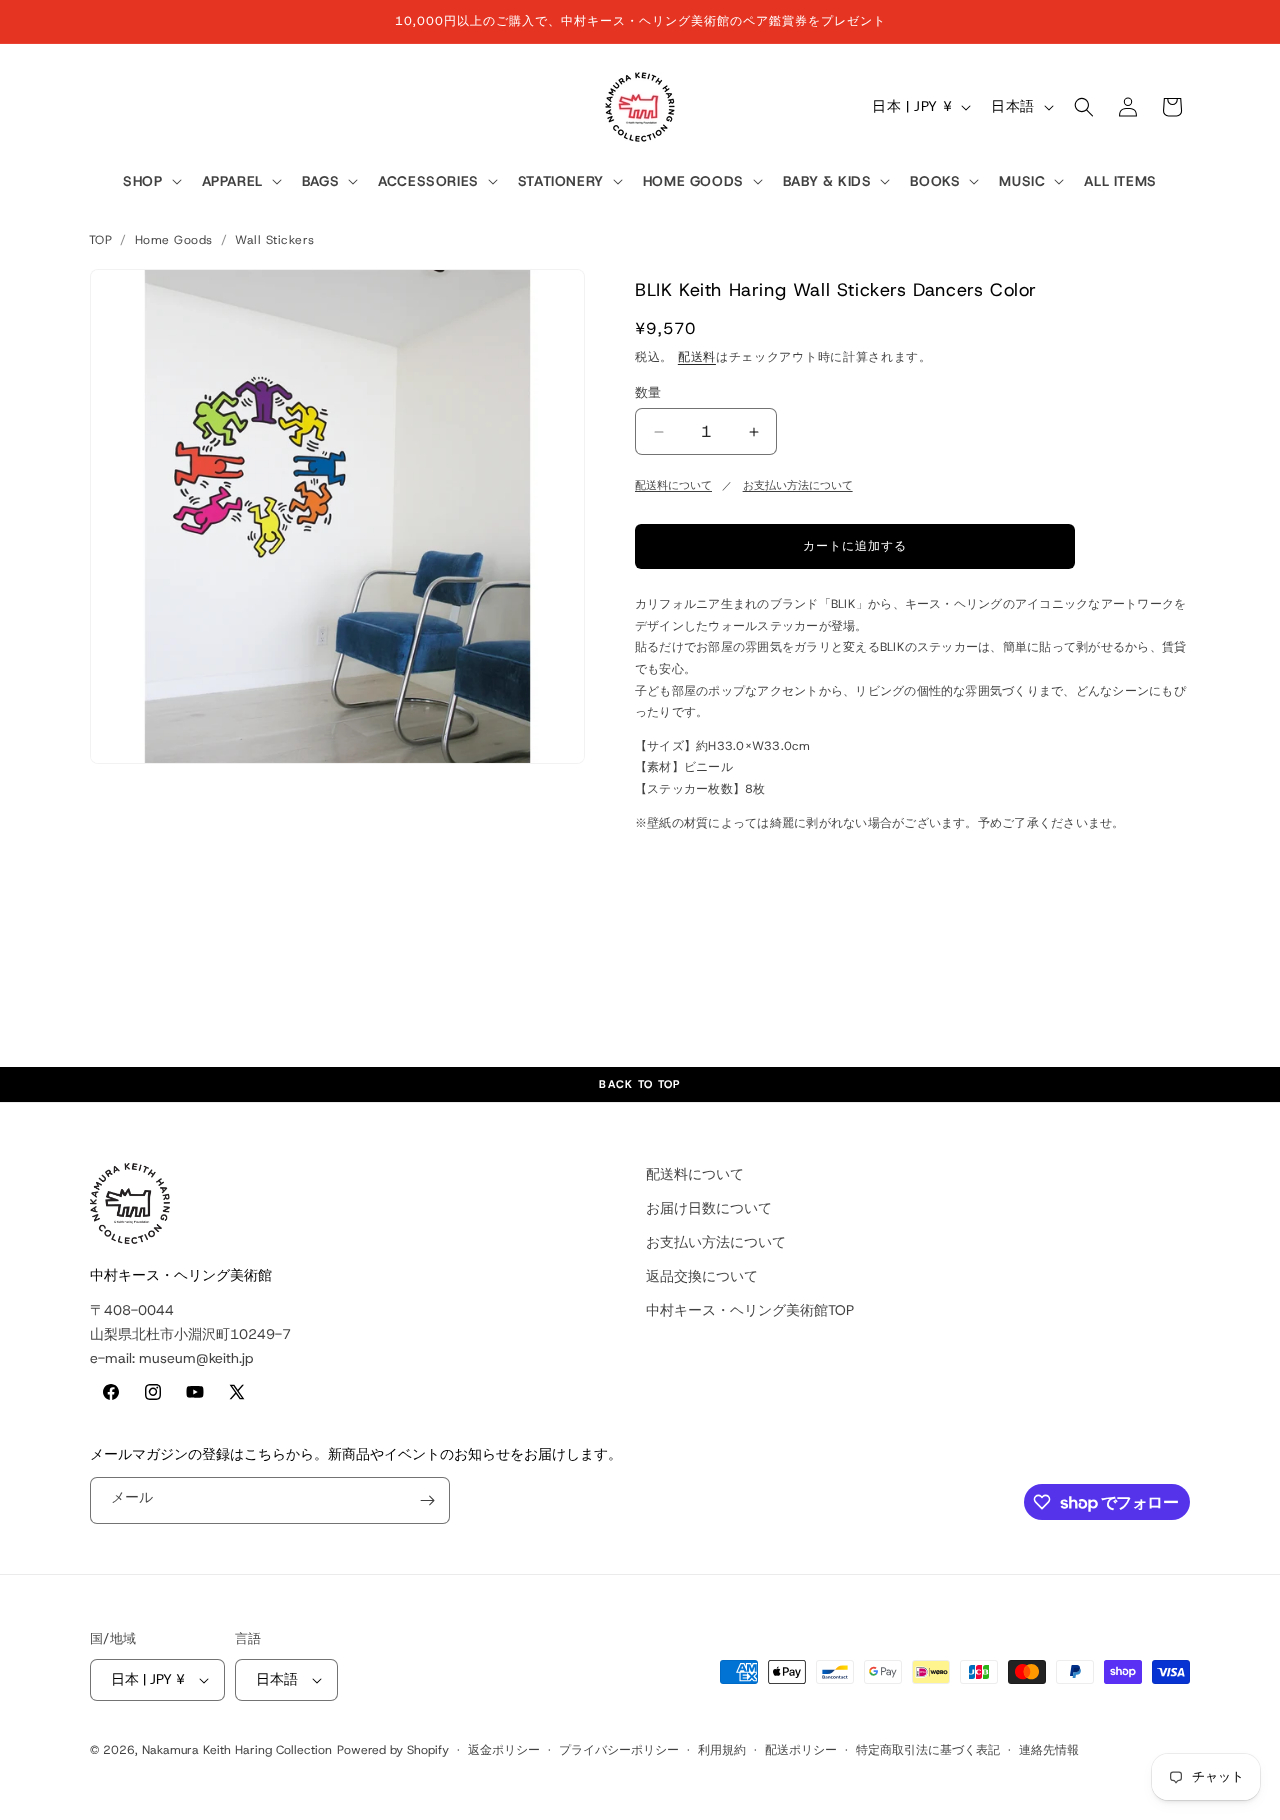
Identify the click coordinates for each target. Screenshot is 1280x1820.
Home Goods (174, 240)
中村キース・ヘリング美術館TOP (750, 1310)
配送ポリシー (801, 1750)
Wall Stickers (274, 240)
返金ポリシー (504, 1750)
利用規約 (722, 1750)
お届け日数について (709, 1208)
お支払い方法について (798, 485)
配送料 (697, 357)
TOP (100, 240)
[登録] (427, 1500)
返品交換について (702, 1276)
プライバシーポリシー (619, 1750)
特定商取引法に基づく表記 (928, 1750)
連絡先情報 (1049, 1750)
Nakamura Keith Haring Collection (237, 1750)
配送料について (673, 485)
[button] (150, 182)
